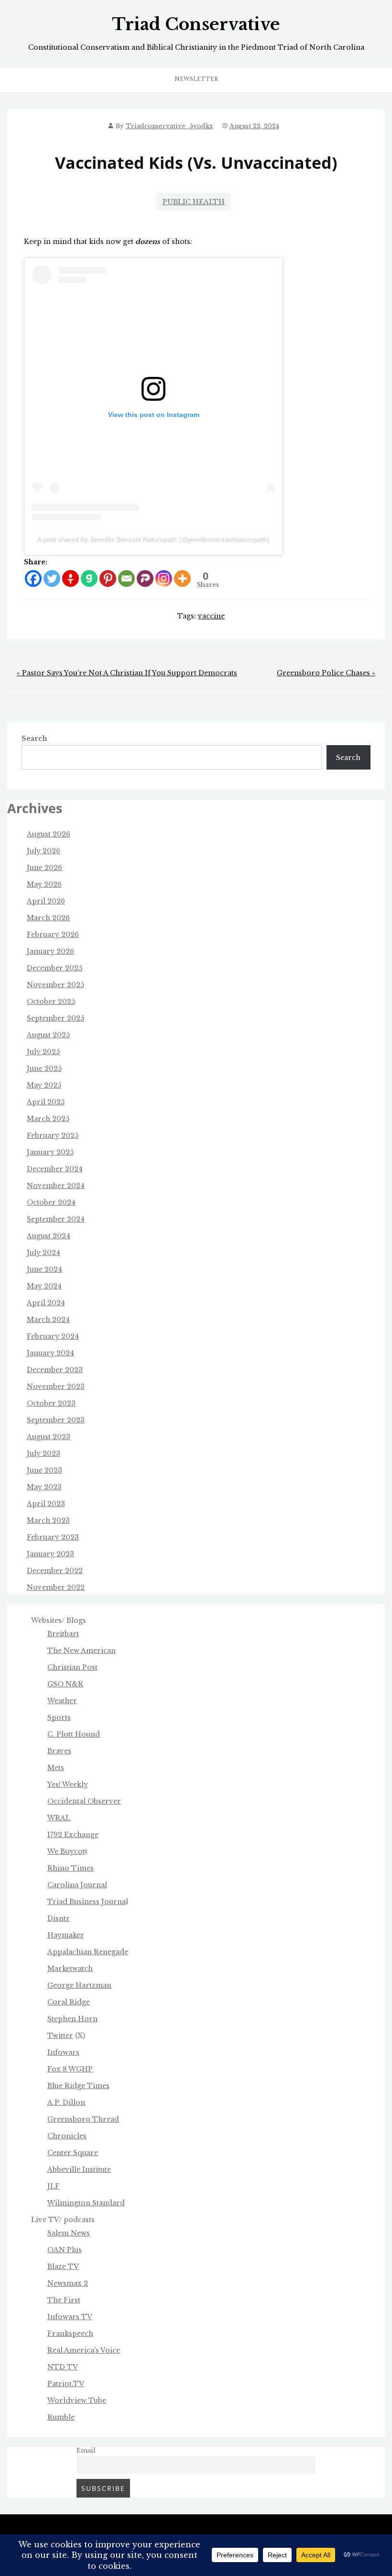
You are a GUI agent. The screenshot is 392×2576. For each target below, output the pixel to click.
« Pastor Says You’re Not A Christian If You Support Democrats (127, 673)
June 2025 (44, 1068)
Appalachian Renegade (88, 1952)
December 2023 (55, 1370)
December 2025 (54, 968)
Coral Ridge (69, 2002)
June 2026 (44, 868)
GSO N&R (65, 1684)
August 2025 (48, 1035)
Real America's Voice (84, 2350)
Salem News (69, 2233)
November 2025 (55, 985)
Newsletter (196, 79)
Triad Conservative (196, 24)
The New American (82, 1651)
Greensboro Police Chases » (326, 673)
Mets (56, 1768)
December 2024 (55, 1169)
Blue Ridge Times (78, 2086)
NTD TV (63, 2367)
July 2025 (43, 1052)
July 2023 (44, 1453)
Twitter (60, 2036)
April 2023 (46, 1504)
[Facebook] (33, 578)
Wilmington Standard (86, 2203)
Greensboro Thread (83, 2119)
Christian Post (72, 1667)
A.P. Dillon (66, 2103)
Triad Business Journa (87, 1902)
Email (86, 2450)
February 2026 (53, 935)
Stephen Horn (72, 2019)
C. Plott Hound (74, 1734)
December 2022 (55, 1571)
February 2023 (53, 1537)
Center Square (73, 2153)
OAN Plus (65, 2250)
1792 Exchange (73, 1835)
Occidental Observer (84, 1801)
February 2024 (53, 1336)
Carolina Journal (77, 1885)
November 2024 (56, 1186)
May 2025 (44, 1085)
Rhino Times (71, 1868)
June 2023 (44, 1470)
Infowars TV (70, 2317)
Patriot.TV (66, 2384)
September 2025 (55, 1018)
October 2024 (51, 1202)
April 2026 (46, 901)
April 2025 (46, 1102)
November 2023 (56, 1387)
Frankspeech (70, 2334)
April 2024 (46, 1303)
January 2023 (50, 1554)
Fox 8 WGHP (70, 2069)
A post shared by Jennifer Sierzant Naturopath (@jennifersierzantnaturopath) (153, 539)
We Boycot (66, 1851)
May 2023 (44, 1487)
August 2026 (49, 834)
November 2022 (56, 1587)
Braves (59, 1751)
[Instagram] (164, 578)
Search (34, 738)
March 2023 (48, 1520)
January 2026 (50, 951)
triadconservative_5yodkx (169, 126)
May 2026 (44, 884)
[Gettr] (71, 578)
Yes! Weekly (68, 1784)
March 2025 (48, 1119)
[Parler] (145, 578)
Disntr (59, 1918)
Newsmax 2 (68, 2283)
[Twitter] (52, 578)
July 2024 (44, 1253)
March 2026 (48, 918)
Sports (59, 1717)
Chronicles (67, 2136)
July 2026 (44, 851)
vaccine (211, 616)
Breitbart (63, 1634)
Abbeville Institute (79, 2169)
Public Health (194, 202)
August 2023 (49, 1437)
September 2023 (56, 1420)
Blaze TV (63, 2267)
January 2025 (50, 1152)
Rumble (61, 2417)
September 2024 (56, 1219)
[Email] (126, 578)
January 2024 (50, 1353)
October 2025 (51, 1002)
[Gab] (89, 578)
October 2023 (51, 1403)
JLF (54, 2186)
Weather (62, 1701)
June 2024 (44, 1269)
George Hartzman (79, 1985)
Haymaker (66, 1935)
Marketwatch (70, 1969)
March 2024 (48, 1320)
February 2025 (53, 1135)
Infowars (63, 2052)
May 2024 (44, 1286)
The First (64, 2300)
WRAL (59, 1818)
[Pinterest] (108, 578)
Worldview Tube (77, 2400)
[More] (182, 578)
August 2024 (49, 1236)
